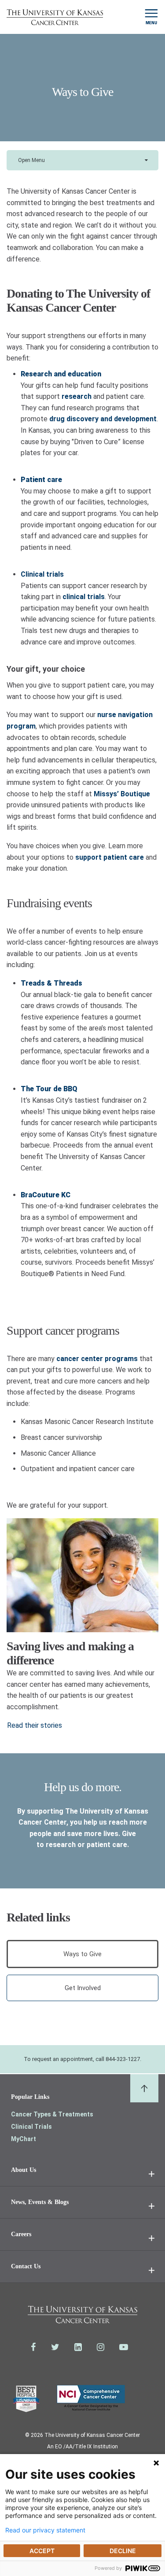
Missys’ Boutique (122, 794)
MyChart (24, 2139)
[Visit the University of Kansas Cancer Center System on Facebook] (33, 2347)
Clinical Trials (31, 2127)
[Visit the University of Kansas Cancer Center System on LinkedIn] (78, 2347)
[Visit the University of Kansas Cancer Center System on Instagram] (101, 2347)
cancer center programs (97, 1359)
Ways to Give (82, 1954)
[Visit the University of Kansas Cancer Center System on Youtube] (124, 2347)
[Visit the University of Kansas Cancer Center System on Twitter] (55, 2347)
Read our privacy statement (45, 2530)
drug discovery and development (103, 419)
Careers (21, 2234)
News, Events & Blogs (40, 2202)
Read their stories (35, 1725)
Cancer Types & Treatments (52, 2114)
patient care (107, 1845)
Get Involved (83, 1988)
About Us (24, 2170)
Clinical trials (42, 574)
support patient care (110, 857)
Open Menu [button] (31, 160)
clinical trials (84, 597)
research (77, 396)
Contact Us (26, 2266)
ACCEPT (42, 2551)
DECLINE (123, 2551)
